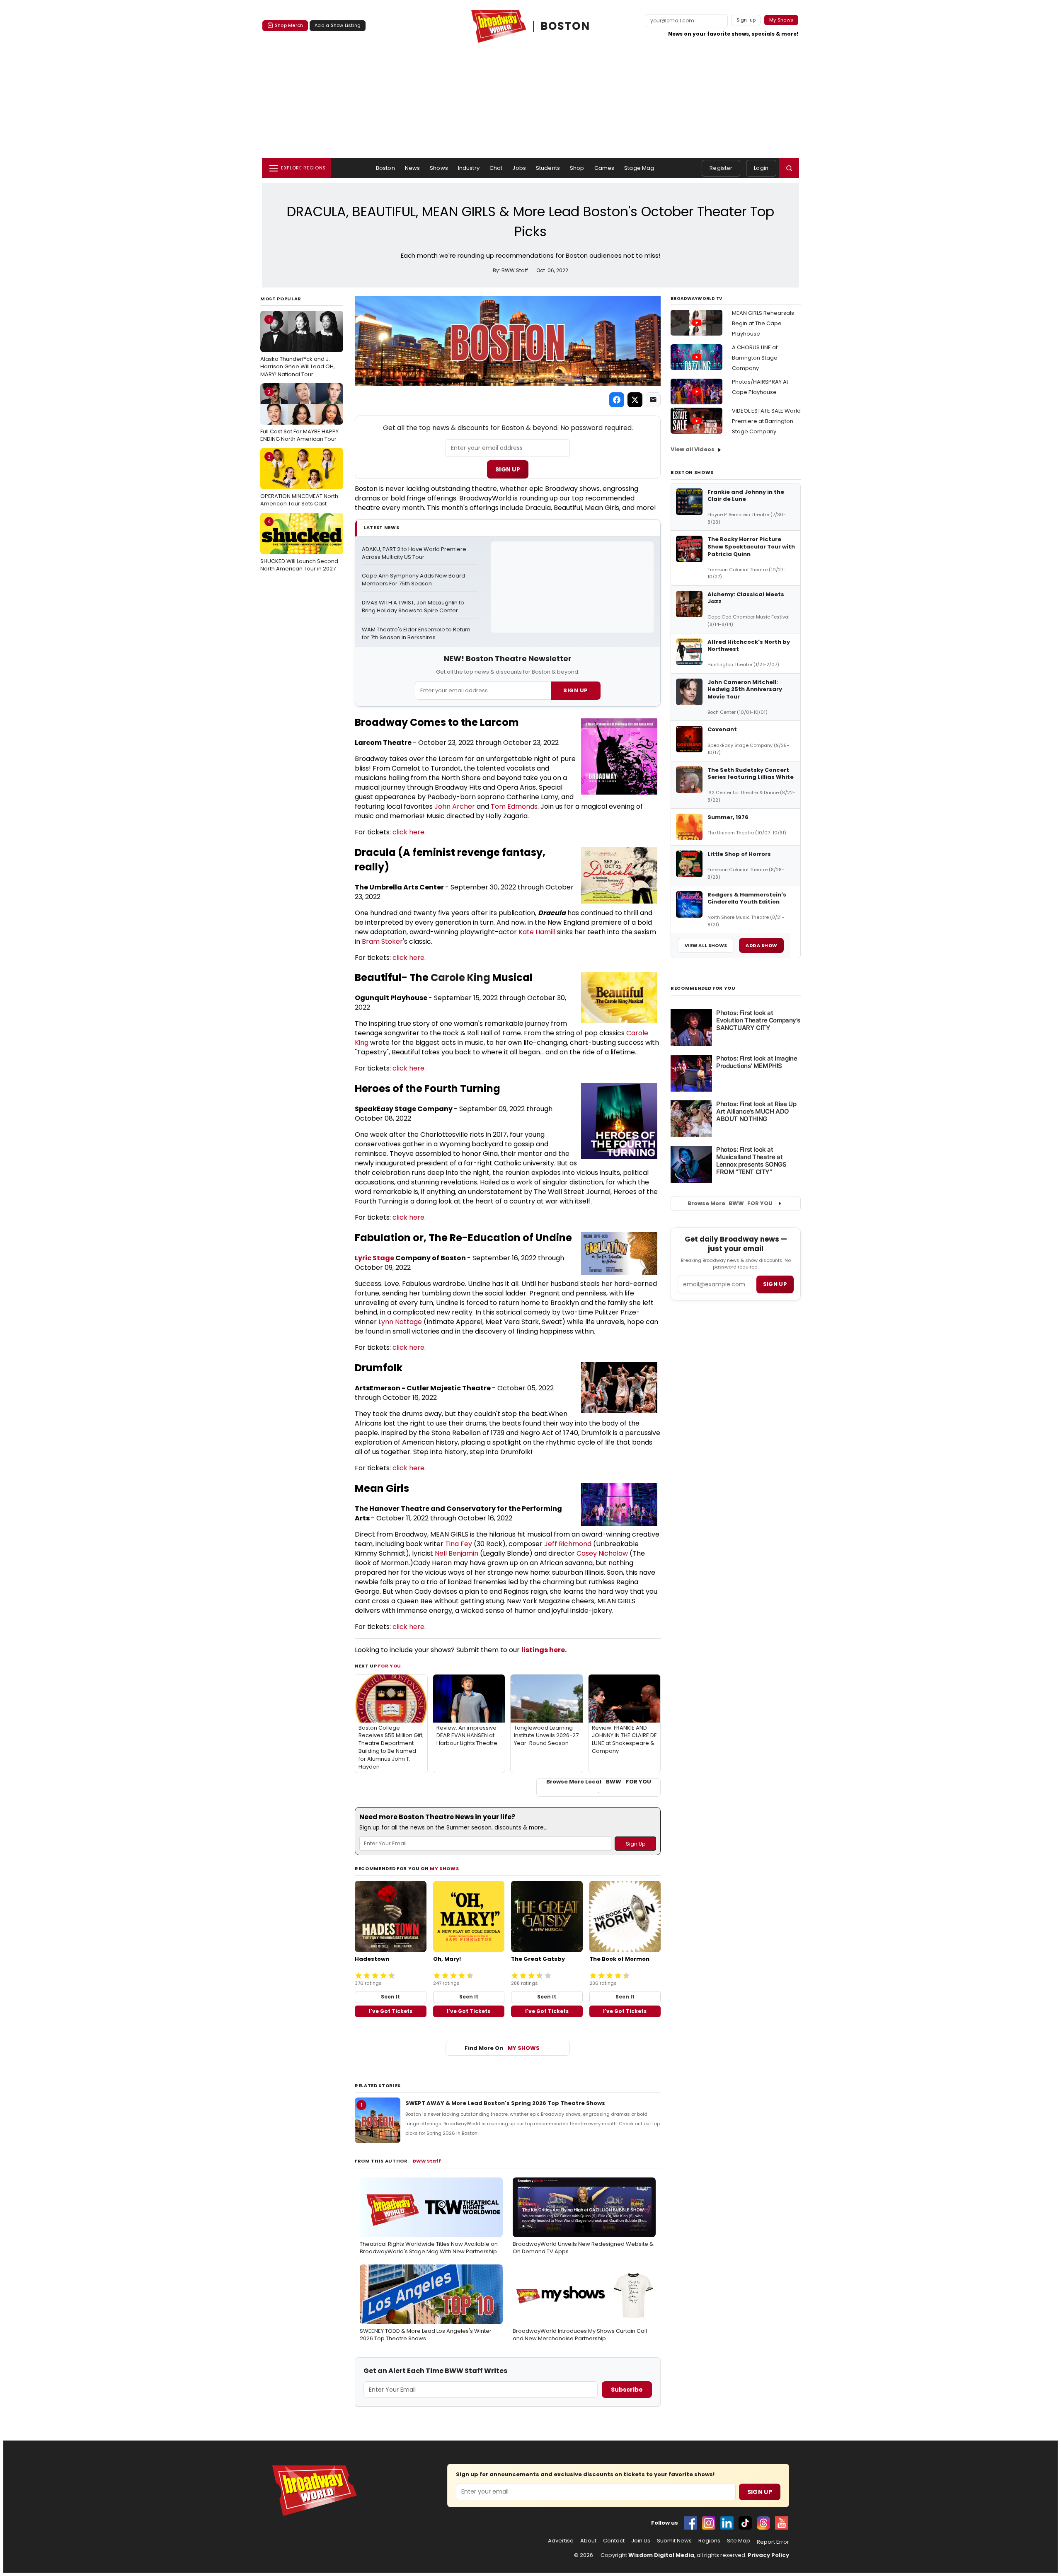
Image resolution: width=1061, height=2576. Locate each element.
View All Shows (706, 945)
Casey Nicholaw (602, 1553)
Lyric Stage (374, 1258)
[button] (789, 168)
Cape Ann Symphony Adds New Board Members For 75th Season (414, 580)
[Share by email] (653, 400)
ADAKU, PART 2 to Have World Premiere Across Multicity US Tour (415, 553)
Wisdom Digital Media (661, 2555)
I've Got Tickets (391, 2011)
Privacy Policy (768, 2555)
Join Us (641, 2541)
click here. (409, 832)
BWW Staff (427, 2161)
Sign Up (508, 469)
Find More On (502, 2048)
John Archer (455, 806)
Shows (439, 168)
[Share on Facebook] (617, 400)
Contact (614, 2541)
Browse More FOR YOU (730, 1203)
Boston (385, 168)
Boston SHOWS (692, 472)
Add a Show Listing (338, 25)
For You (390, 1666)
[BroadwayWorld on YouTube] (782, 2523)
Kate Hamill (537, 932)
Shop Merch (289, 25)
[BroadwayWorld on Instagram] (709, 2523)
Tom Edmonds (514, 806)
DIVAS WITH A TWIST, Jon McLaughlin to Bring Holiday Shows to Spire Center (414, 607)
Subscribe (627, 2390)
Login (761, 168)
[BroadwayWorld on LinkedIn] (727, 2523)
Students (548, 168)
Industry (469, 168)
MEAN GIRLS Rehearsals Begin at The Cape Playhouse (763, 323)
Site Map (739, 2541)
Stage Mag (639, 168)
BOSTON (565, 26)
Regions (709, 2541)
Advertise (561, 2541)
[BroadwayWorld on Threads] (763, 2523)
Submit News (674, 2541)
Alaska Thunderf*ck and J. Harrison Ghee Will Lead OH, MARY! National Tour (298, 347)
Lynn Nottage (400, 1322)
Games (604, 168)
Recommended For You (703, 988)
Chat (496, 168)
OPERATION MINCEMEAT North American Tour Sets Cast (299, 480)
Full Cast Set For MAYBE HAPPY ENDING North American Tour (299, 416)
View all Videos (693, 449)
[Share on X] (635, 400)
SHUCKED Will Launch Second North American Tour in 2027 (299, 545)
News (413, 168)
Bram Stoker (382, 941)
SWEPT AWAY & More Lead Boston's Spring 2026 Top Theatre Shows (505, 2103)
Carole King (460, 977)
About (588, 2541)
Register (721, 168)
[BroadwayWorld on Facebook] (690, 2523)
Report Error (773, 2542)
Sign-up (746, 20)
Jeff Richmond (568, 1544)
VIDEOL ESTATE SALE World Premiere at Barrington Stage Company (766, 421)
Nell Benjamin (457, 1553)
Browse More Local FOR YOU (599, 1782)
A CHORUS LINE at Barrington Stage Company (755, 358)
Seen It (390, 1997)
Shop (577, 168)
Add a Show (761, 945)
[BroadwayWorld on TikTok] (745, 2523)
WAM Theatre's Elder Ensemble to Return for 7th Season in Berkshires (417, 634)
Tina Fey (459, 1544)
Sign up (775, 1284)
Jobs (519, 168)
